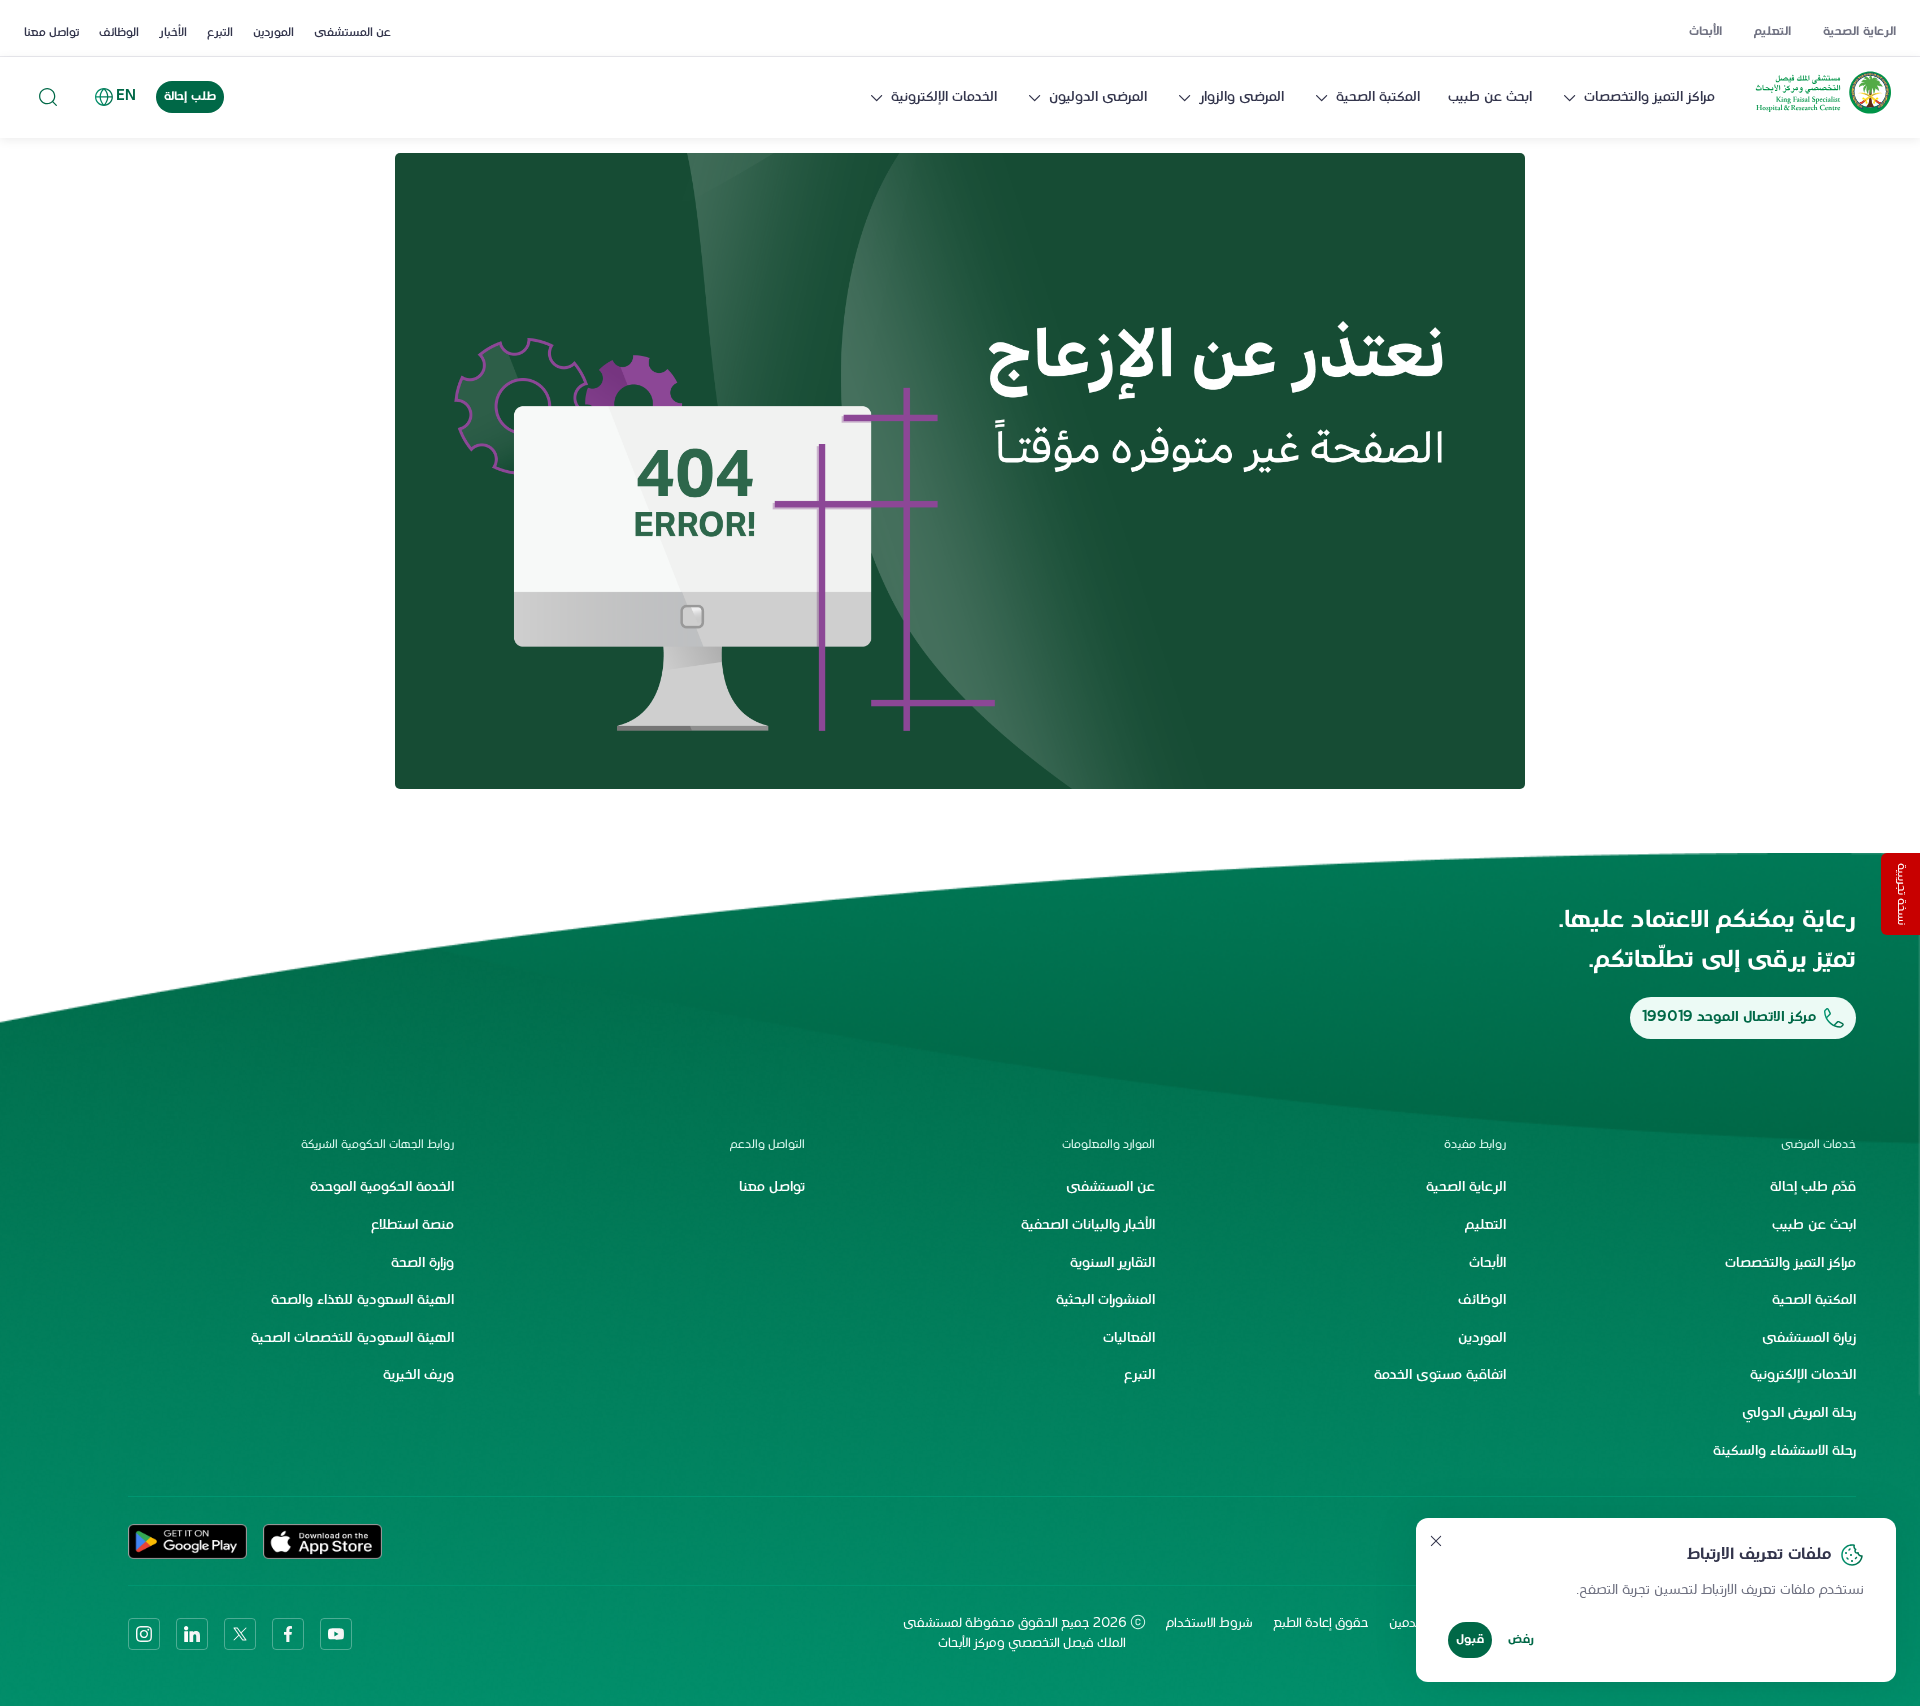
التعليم (1772, 32)
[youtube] (336, 1634)
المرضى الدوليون (1098, 97)
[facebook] (288, 1634)
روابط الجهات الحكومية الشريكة (377, 1145)
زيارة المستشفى (1809, 1338)
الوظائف (119, 33)
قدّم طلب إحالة (1813, 1187)
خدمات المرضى (1818, 1145)
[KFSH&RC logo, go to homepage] (1823, 114)
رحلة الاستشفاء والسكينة (1784, 1451)
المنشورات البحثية (1105, 1300)
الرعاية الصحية (1859, 32)
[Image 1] (960, 471)
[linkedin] (192, 1634)
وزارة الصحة (422, 1263)
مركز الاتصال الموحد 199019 (1729, 1017)
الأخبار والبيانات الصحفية (1088, 1225)
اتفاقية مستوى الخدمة (1440, 1375)
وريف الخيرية (418, 1375)
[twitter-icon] (240, 1634)
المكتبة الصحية (1378, 97)
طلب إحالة (190, 97)
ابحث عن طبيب (1490, 97)
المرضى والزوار (1241, 97)
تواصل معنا (51, 33)
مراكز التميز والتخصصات (1649, 97)
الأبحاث (1705, 32)
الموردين (273, 33)
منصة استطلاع (412, 1225)
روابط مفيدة (1474, 1145)
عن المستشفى (352, 33)
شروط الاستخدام (1209, 1624)
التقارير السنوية (1112, 1263)
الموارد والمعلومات (1108, 1145)
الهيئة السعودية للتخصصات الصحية (352, 1338)
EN (126, 96)
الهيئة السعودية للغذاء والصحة (362, 1300)
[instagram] (144, 1634)
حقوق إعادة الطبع (1321, 1624)
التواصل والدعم (767, 1145)
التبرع (220, 33)
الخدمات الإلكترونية (944, 97)
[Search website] (48, 97)
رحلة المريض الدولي (1799, 1413)
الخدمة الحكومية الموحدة (382, 1187)
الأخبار (173, 33)
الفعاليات (1129, 1338)
